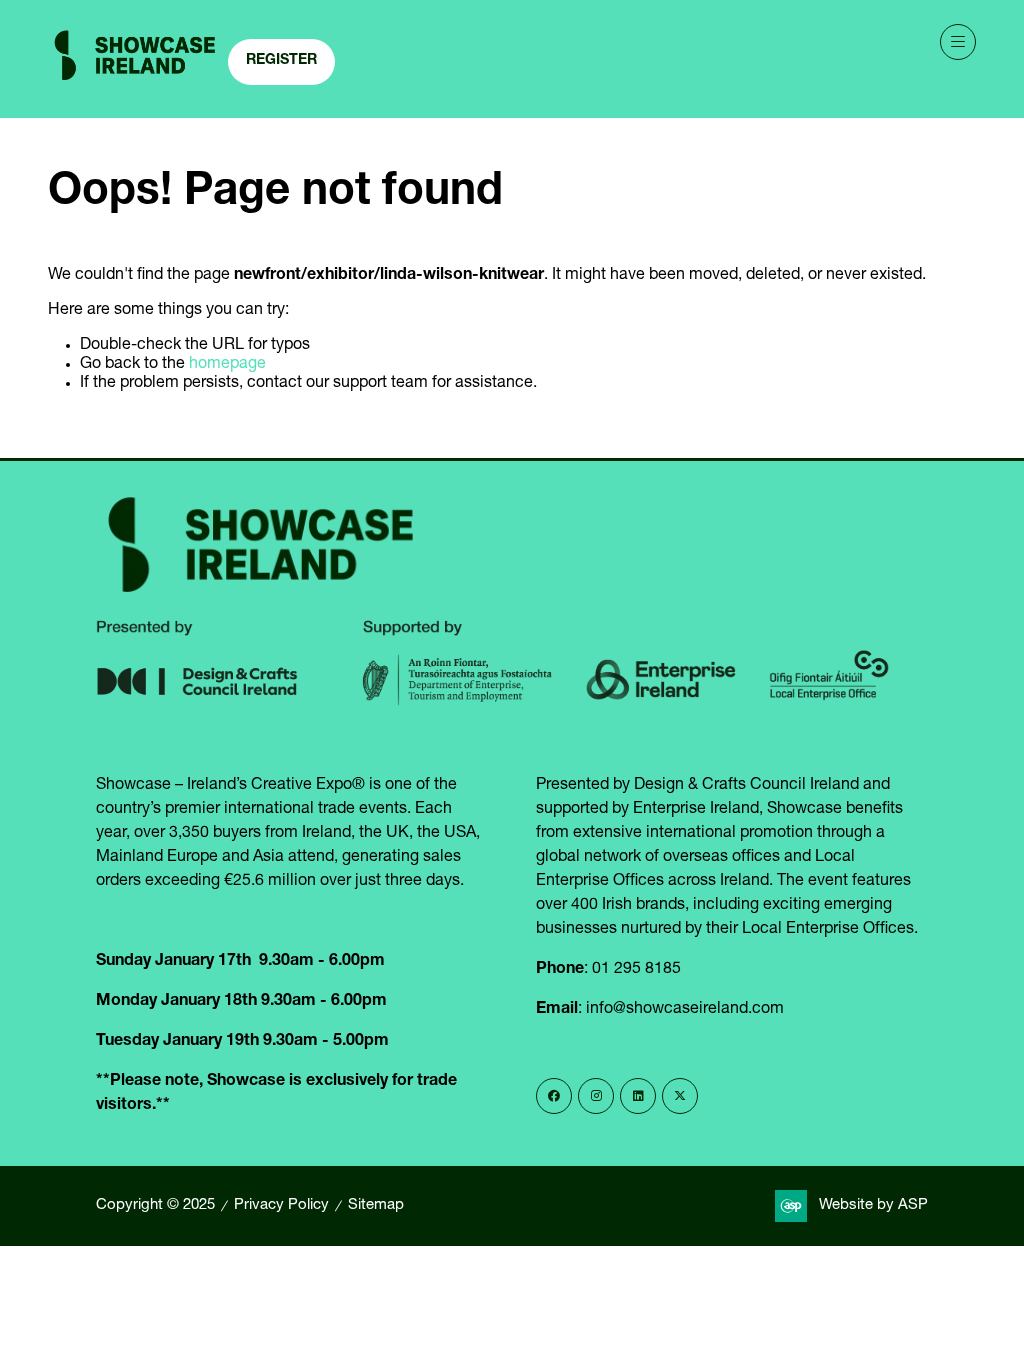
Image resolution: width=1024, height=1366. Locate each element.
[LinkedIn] (638, 1096)
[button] (281, 62)
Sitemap (376, 1205)
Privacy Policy (281, 1205)
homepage (227, 365)
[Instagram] (596, 1096)
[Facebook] (554, 1096)
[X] (680, 1096)
